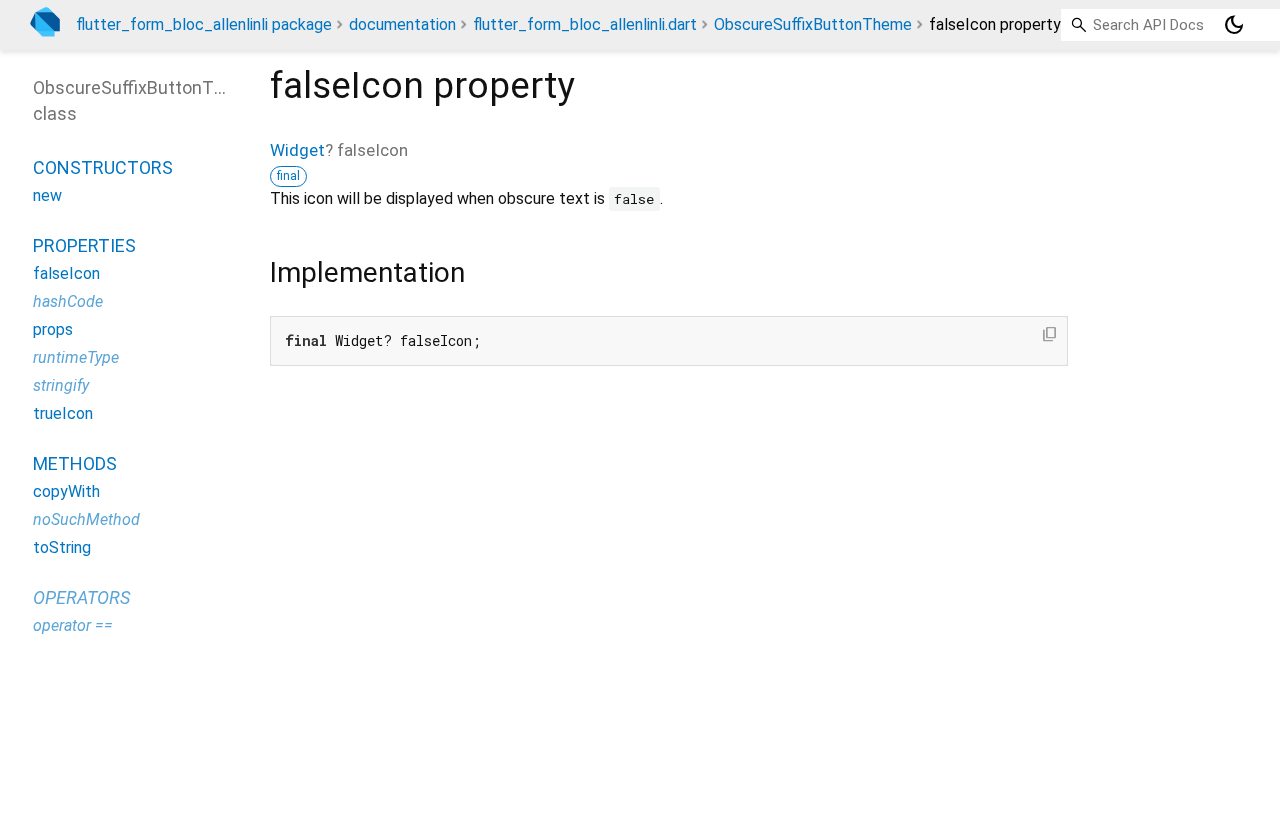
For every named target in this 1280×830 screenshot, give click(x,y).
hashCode (68, 301)
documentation (402, 24)
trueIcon (63, 413)
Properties (84, 245)
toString (62, 547)
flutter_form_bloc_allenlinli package (204, 24)
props (53, 329)
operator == (73, 625)
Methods (75, 463)
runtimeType (76, 357)
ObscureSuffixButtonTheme (813, 24)
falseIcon (66, 273)
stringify (61, 385)
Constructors (103, 167)
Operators (81, 597)
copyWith (66, 491)
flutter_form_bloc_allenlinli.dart (585, 24)
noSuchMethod (86, 519)
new (47, 195)
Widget (297, 150)
